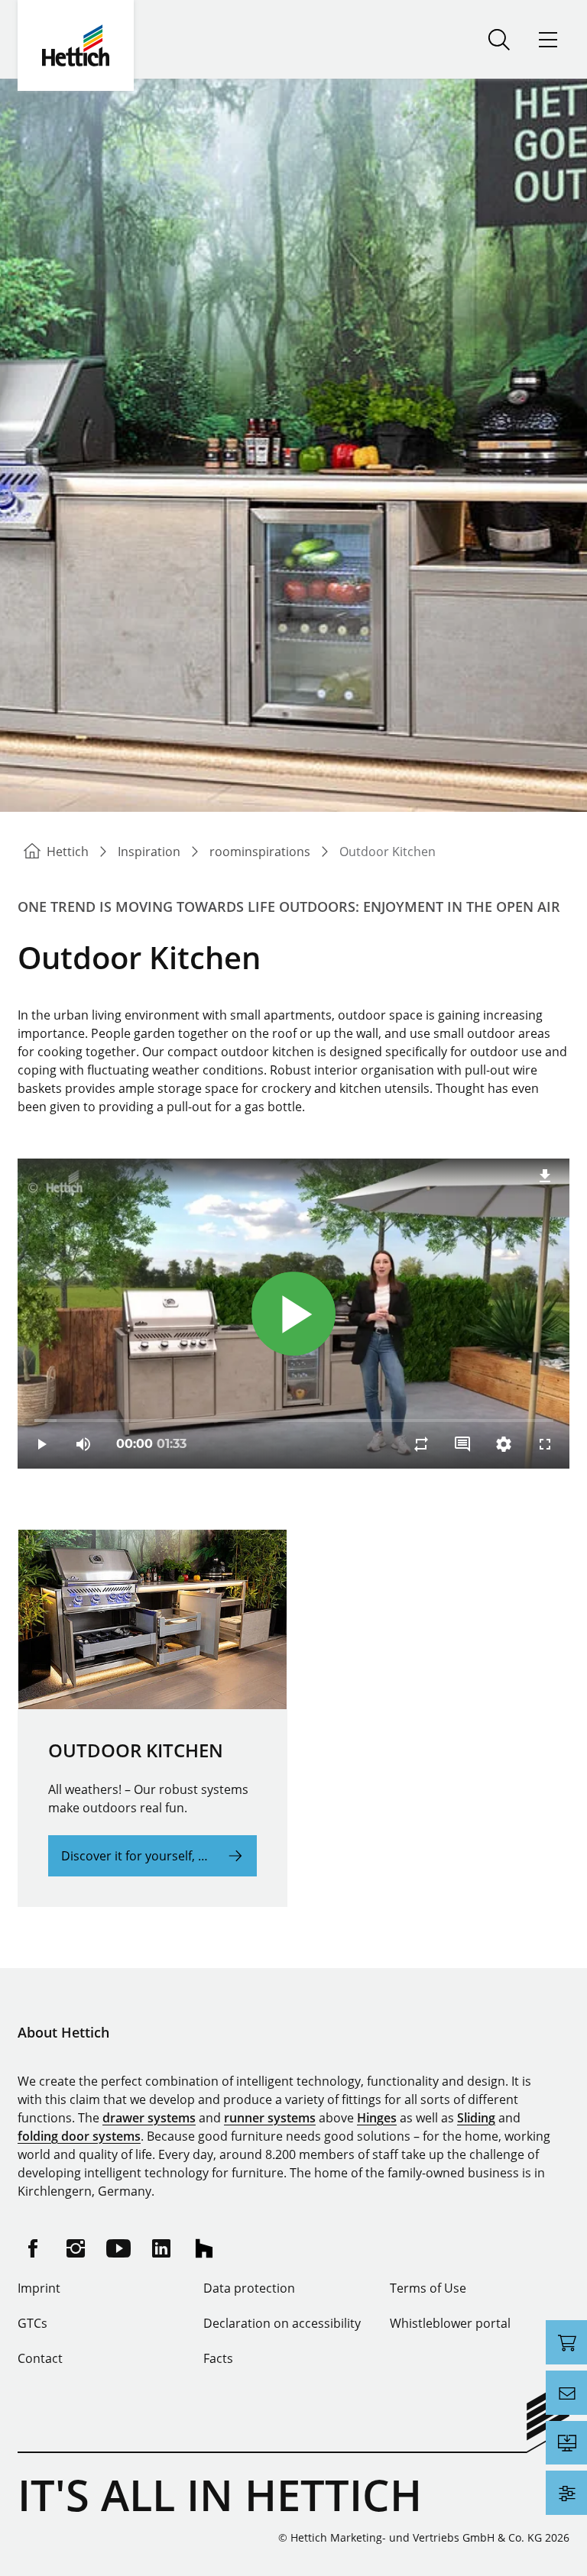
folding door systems (79, 2136)
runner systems (270, 2118)
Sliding (476, 2118)
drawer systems (149, 2118)
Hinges (377, 2118)
